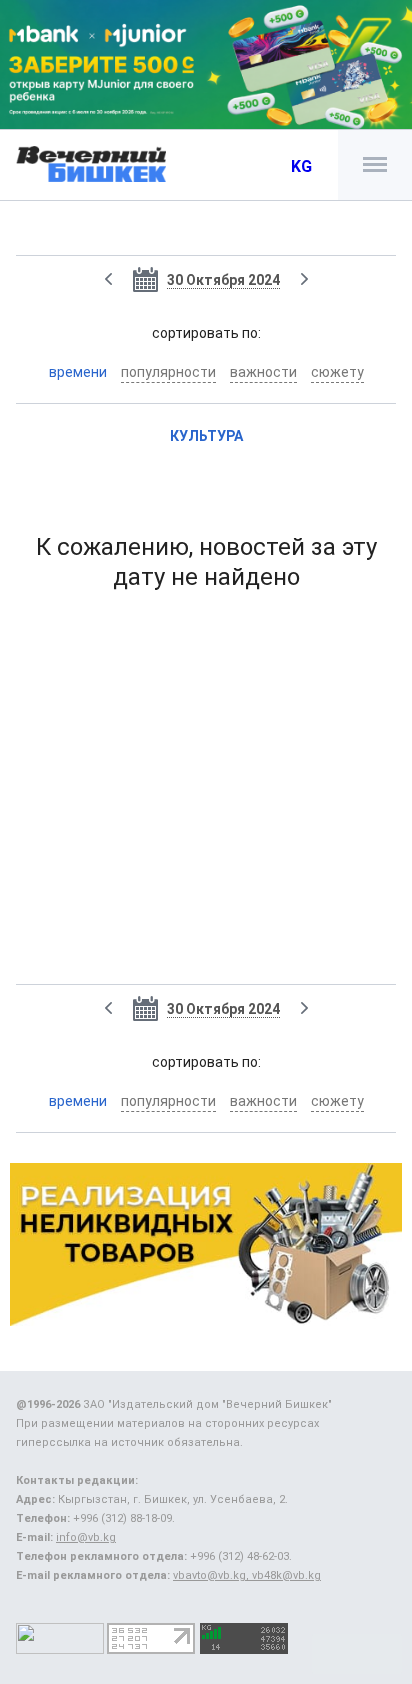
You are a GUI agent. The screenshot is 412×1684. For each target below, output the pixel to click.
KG (301, 166)
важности (263, 372)
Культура (206, 436)
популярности (168, 372)
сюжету (337, 372)
